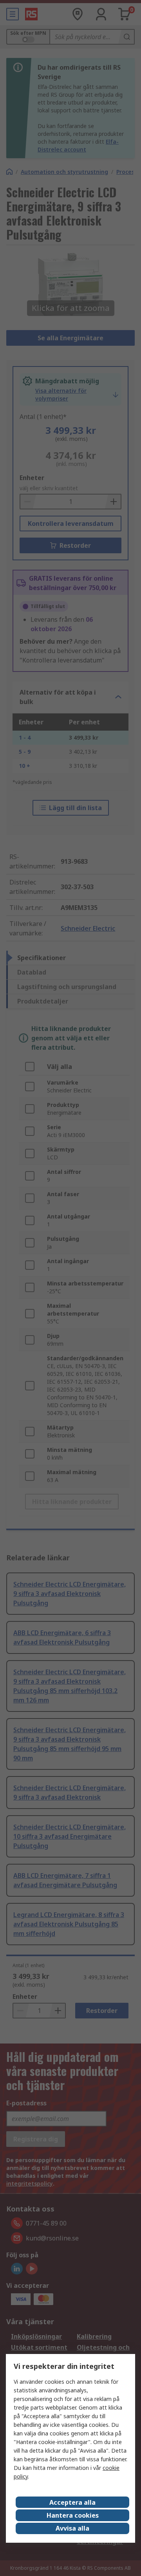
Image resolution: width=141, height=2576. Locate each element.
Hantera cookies (73, 2515)
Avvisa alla (72, 2528)
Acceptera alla (72, 2502)
